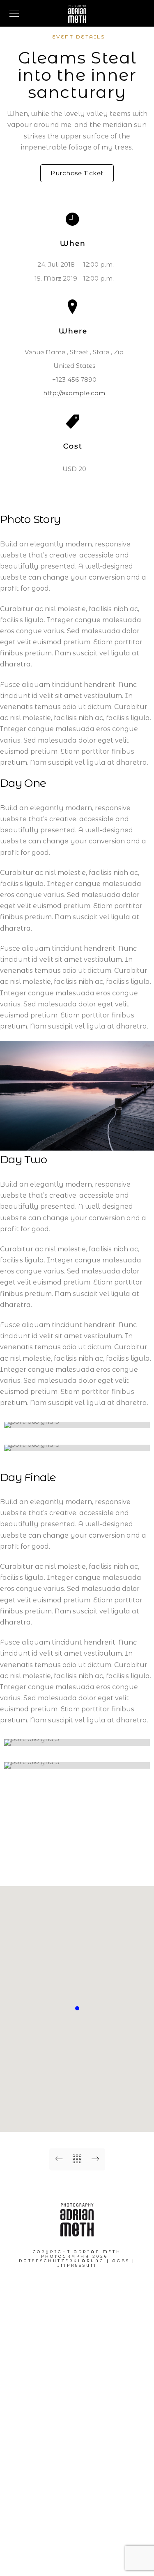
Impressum (77, 2265)
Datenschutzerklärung (62, 2261)
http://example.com (74, 393)
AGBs (121, 2261)
